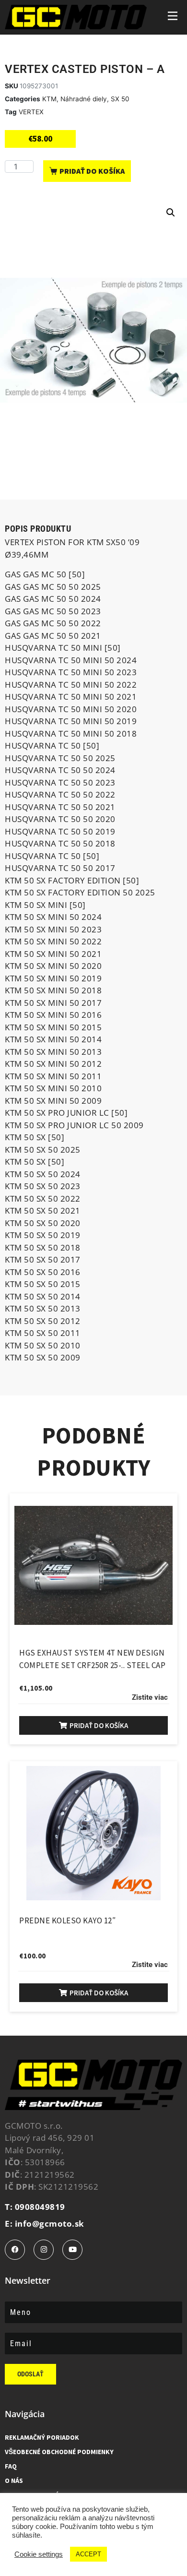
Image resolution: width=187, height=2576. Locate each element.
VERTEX (31, 112)
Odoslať (30, 2374)
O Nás (14, 2481)
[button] (171, 213)
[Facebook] (15, 2250)
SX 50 (120, 99)
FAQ (11, 2466)
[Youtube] (72, 2250)
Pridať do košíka (92, 171)
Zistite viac (150, 1697)
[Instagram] (44, 2250)
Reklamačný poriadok (42, 2437)
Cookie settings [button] (39, 2554)
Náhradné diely (84, 99)
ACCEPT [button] (88, 2554)
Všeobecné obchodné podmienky (59, 2452)
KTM (49, 99)
